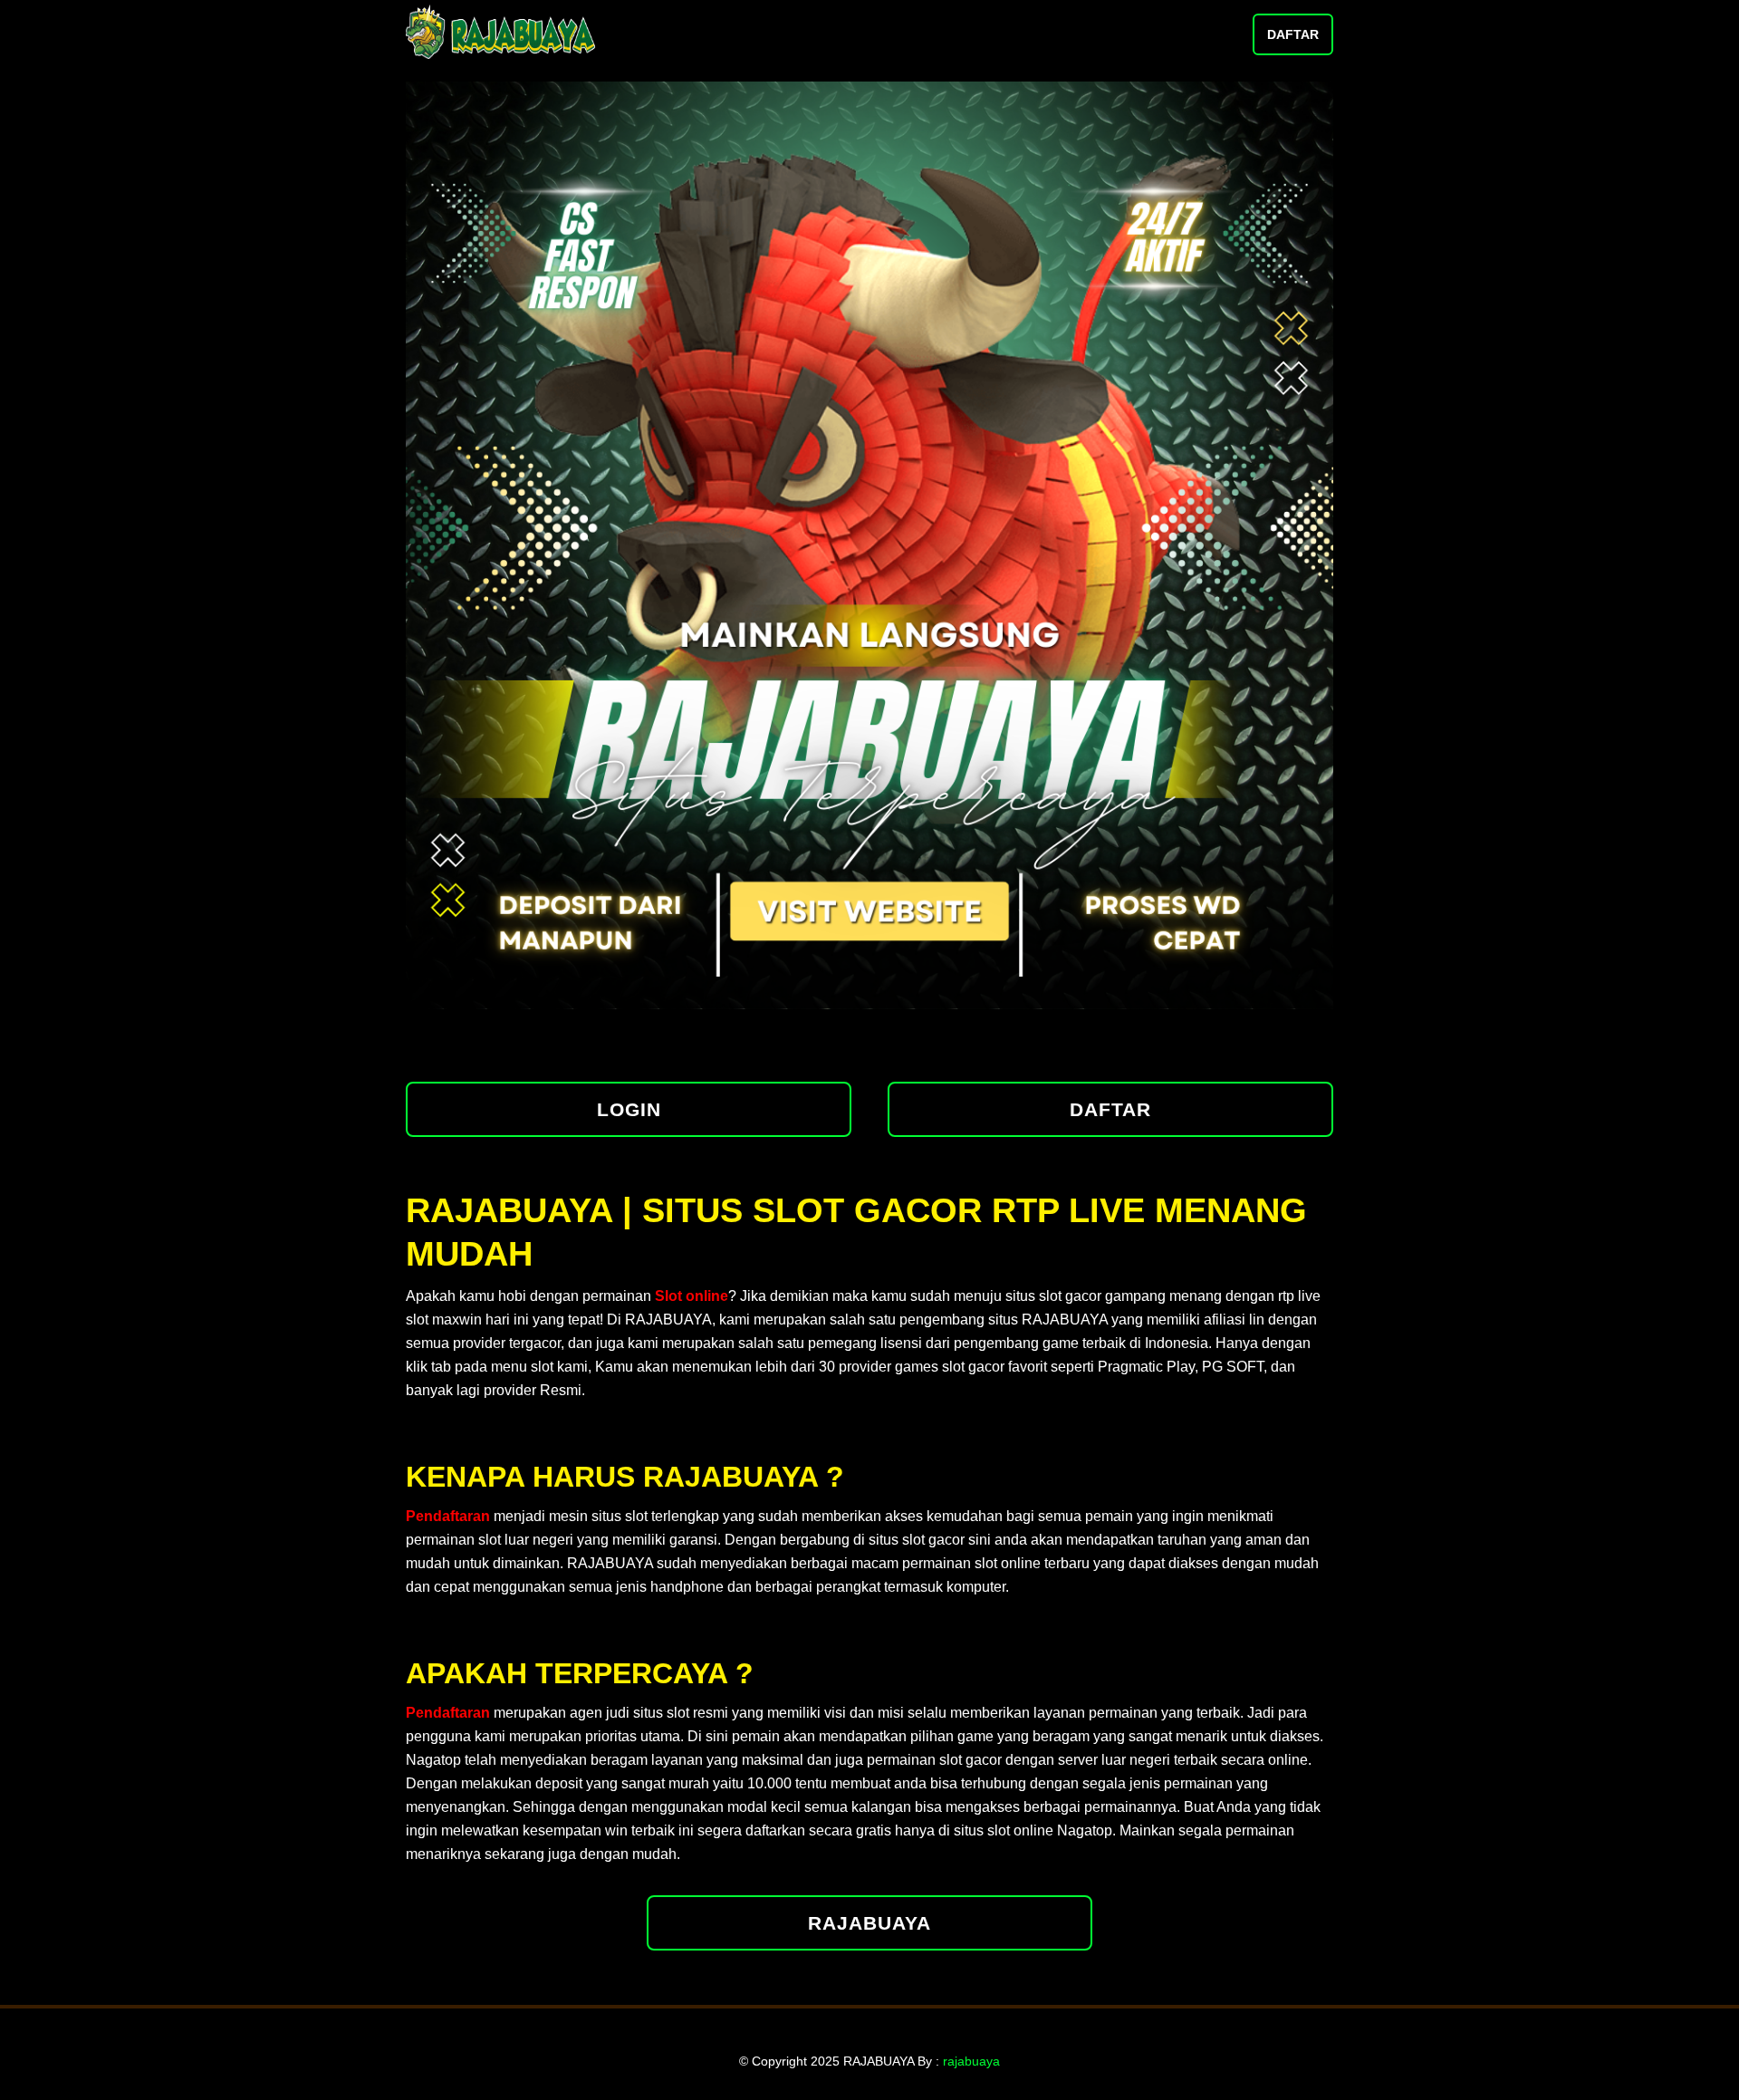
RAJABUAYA (869, 1923)
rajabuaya (971, 2061)
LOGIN (629, 1109)
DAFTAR (1293, 34)
